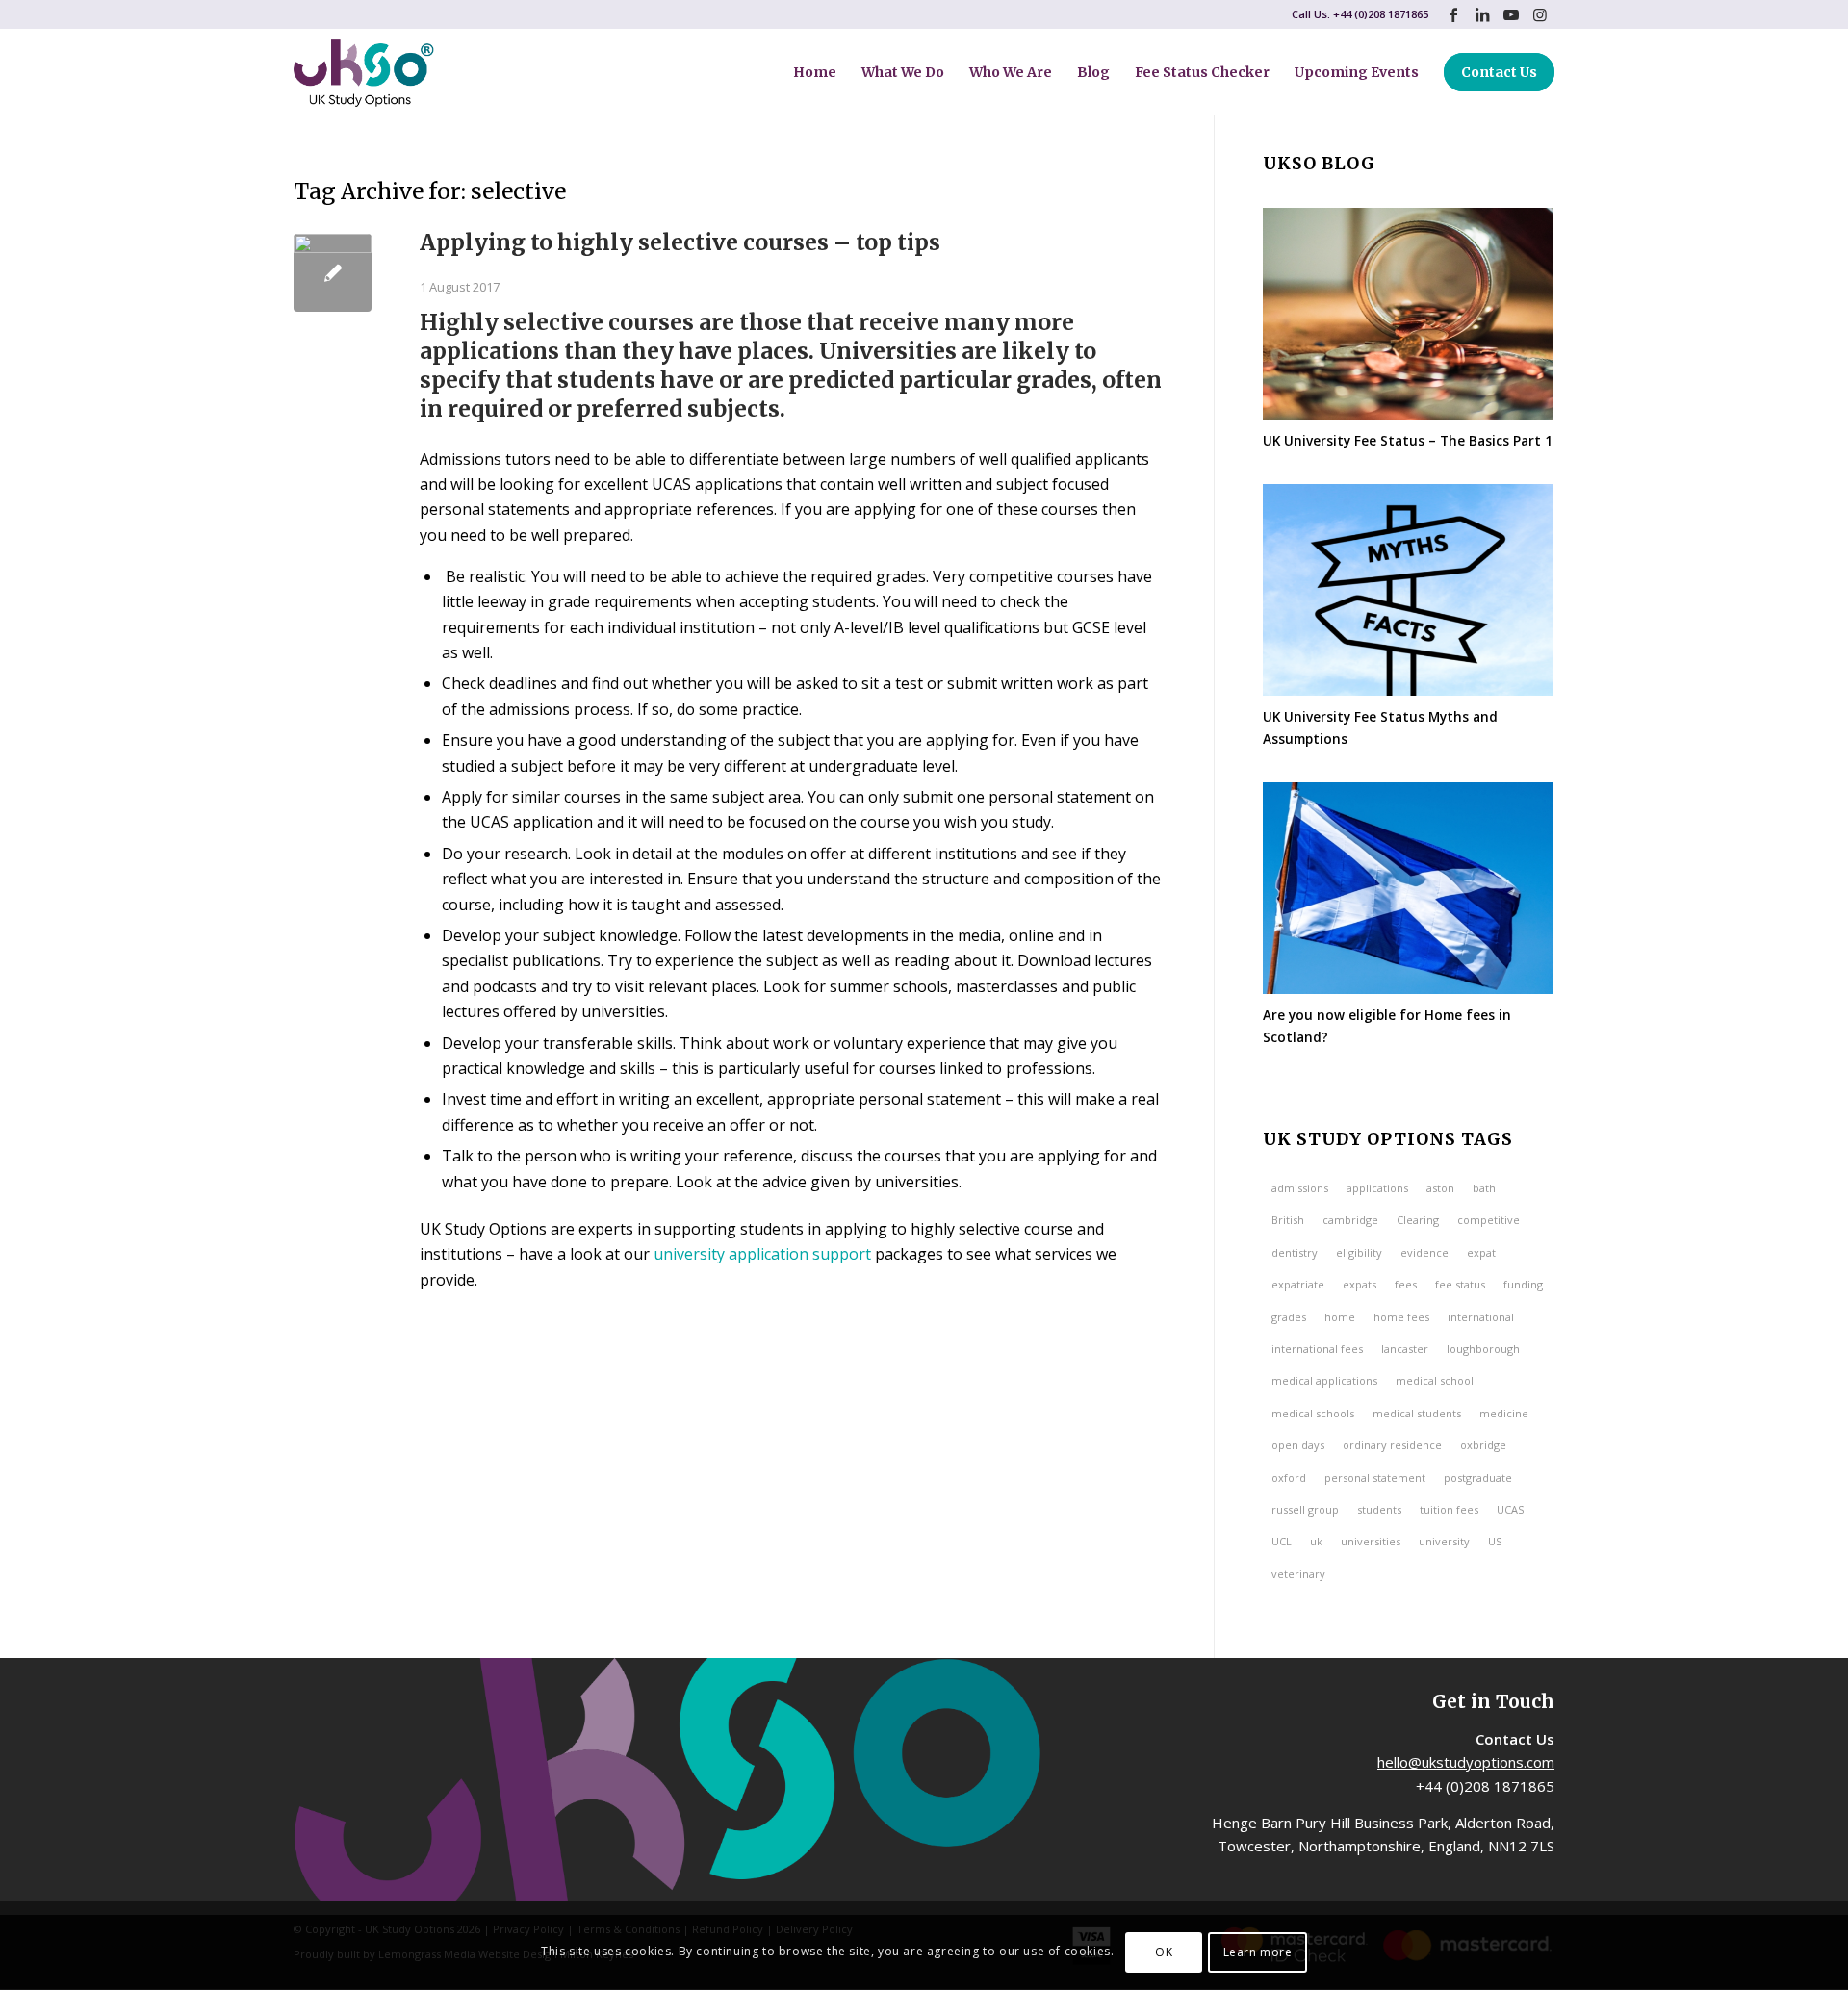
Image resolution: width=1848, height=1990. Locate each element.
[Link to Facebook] (1453, 14)
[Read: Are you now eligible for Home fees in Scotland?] (1408, 888)
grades (1289, 1317)
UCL (1282, 1541)
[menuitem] (815, 72)
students (1379, 1509)
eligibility (1359, 1252)
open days (1298, 1445)
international (1481, 1317)
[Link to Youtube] (1511, 14)
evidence (1424, 1252)
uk (1316, 1541)
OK (1164, 1952)
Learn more (1258, 1952)
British (1288, 1220)
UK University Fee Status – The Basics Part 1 (1408, 440)
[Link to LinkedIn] (1482, 14)
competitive (1489, 1220)
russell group (1305, 1509)
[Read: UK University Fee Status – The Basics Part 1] (1408, 314)
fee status (1460, 1284)
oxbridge (1483, 1445)
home (1340, 1317)
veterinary (1298, 1574)
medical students (1417, 1413)
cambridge (1350, 1220)
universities (1371, 1541)
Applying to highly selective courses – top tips (680, 242)
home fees (1401, 1317)
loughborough (1483, 1349)
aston (1440, 1188)
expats (1360, 1284)
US (1495, 1541)
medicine (1504, 1413)
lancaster (1405, 1349)
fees (1406, 1284)
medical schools (1313, 1413)
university (1444, 1541)
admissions (1300, 1188)
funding (1523, 1284)
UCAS (1510, 1509)
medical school (1435, 1380)
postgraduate (1478, 1478)
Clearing (1418, 1220)
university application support (762, 1254)
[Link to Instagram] (1540, 14)
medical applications (1324, 1380)
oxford (1289, 1478)
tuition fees (1449, 1509)
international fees (1317, 1349)
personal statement (1375, 1478)
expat (1481, 1252)
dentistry (1295, 1252)
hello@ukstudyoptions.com (1466, 1762)
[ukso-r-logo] (364, 72)
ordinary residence (1392, 1445)
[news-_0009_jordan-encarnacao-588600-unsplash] (333, 273)
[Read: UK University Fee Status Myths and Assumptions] (1408, 590)
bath (1484, 1188)
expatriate (1298, 1284)
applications (1377, 1188)
